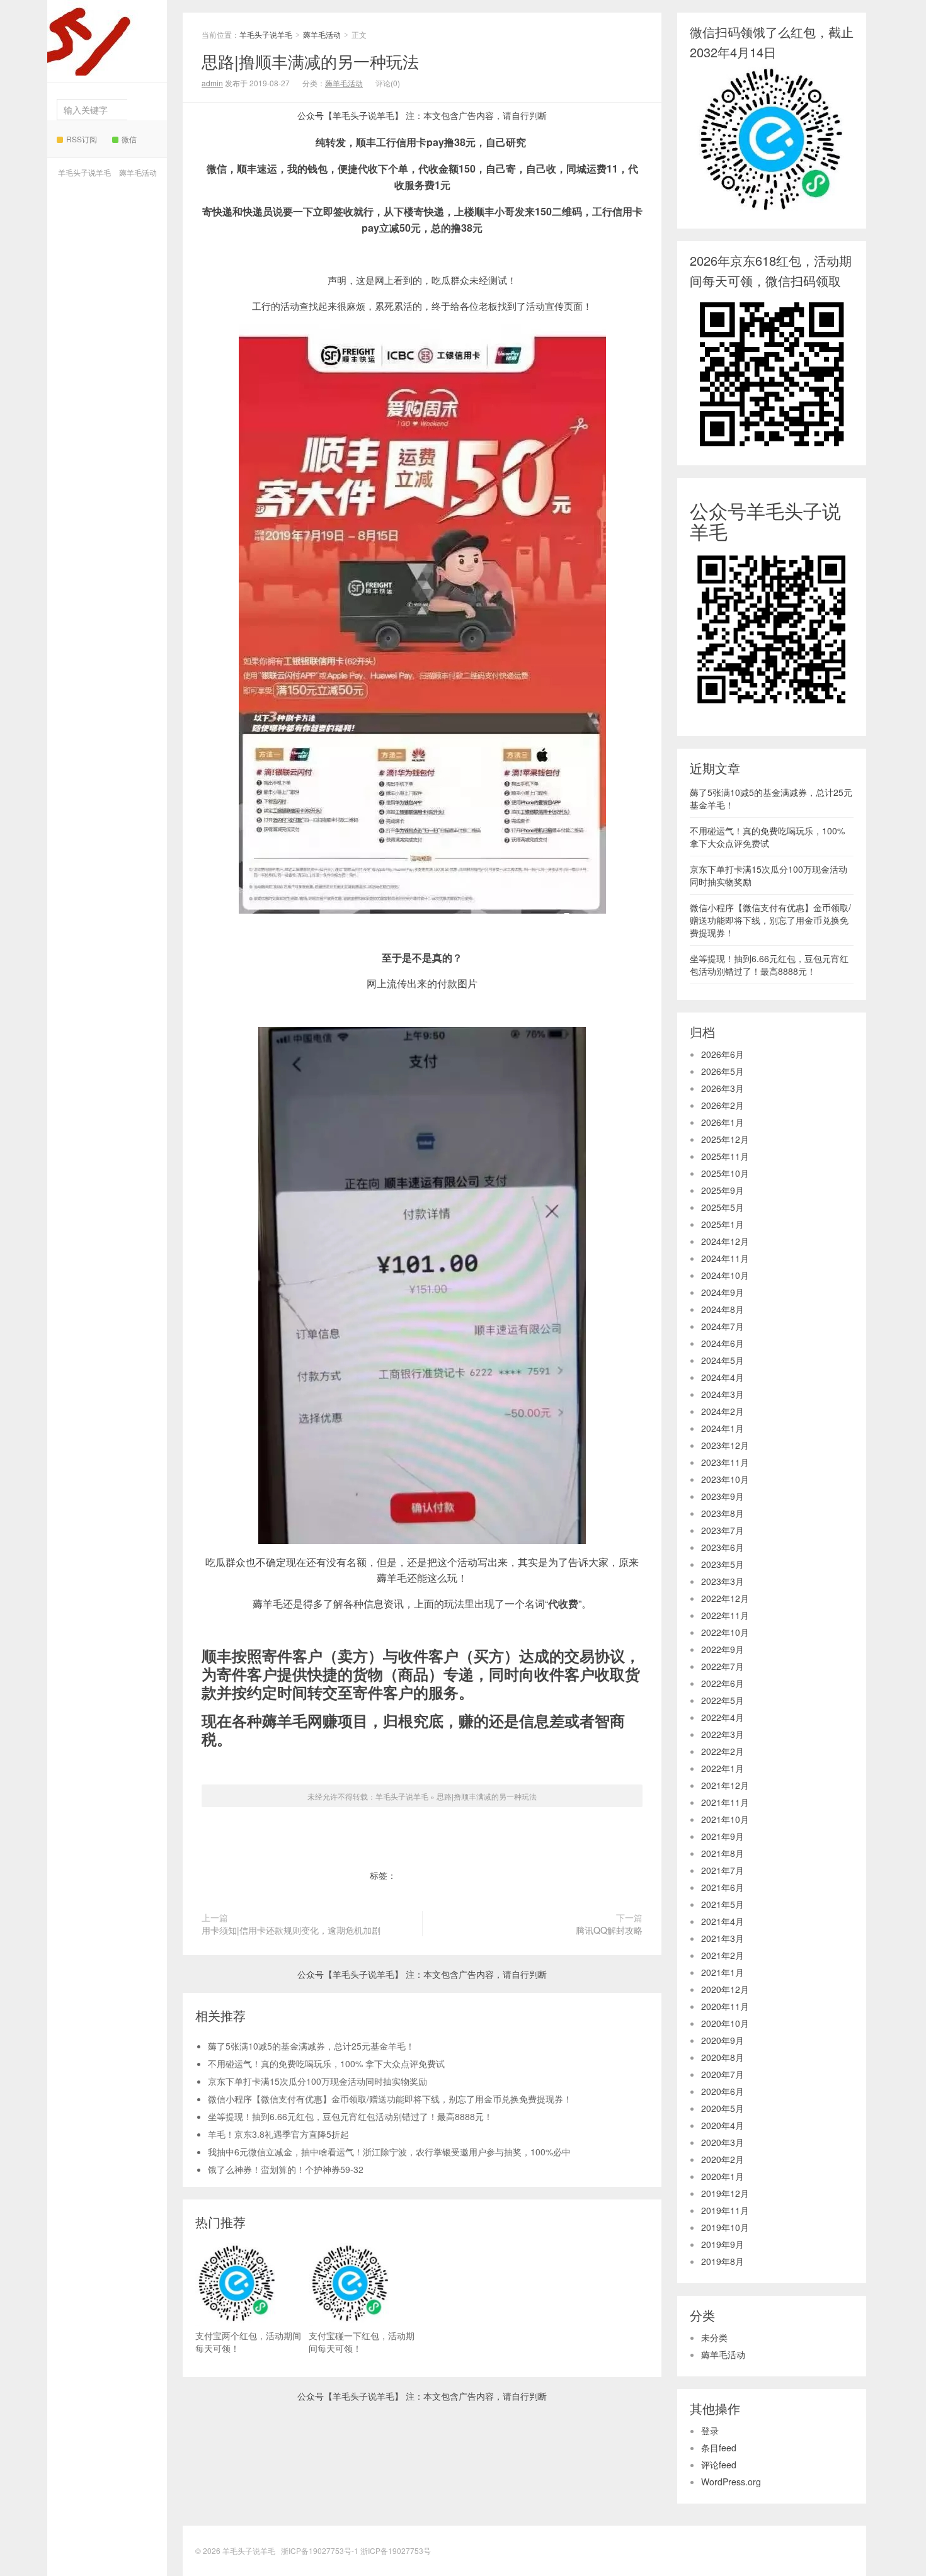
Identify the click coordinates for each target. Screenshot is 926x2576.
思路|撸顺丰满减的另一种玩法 (310, 61)
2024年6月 (723, 1343)
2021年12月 (725, 1785)
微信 (129, 139)
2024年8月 (723, 1309)
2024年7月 (723, 1326)
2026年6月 (723, 1054)
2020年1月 (723, 2176)
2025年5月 (723, 1207)
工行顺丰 (452, 1875)
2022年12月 (725, 1598)
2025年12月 (725, 1139)
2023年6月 (723, 1547)
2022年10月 (725, 1632)
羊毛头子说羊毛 (103, 53)
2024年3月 (723, 1394)
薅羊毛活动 (138, 172)
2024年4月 (723, 1377)
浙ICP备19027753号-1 (321, 2550)
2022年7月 (723, 1666)
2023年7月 (723, 1530)
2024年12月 (725, 1241)
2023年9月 (723, 1496)
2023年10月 (725, 1479)
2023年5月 (723, 1564)
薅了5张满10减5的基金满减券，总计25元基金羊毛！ (311, 2046)
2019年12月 (725, 2193)
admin (212, 83)
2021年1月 (723, 1972)
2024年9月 (723, 1292)
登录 (710, 2431)
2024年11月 (725, 1258)
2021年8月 (723, 1853)
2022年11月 (725, 1615)
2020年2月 (723, 2159)
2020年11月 (725, 2006)
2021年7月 (723, 1870)
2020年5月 (723, 2108)
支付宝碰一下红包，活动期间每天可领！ (362, 2342)
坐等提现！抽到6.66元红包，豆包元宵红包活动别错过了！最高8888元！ (350, 2116)
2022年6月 (723, 1683)
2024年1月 (723, 1428)
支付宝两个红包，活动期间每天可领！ (248, 2342)
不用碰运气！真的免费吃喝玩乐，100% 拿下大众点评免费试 (326, 2063)
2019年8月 (723, 2261)
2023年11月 (725, 1462)
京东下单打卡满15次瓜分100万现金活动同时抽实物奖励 (317, 2081)
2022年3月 (723, 1734)
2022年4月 (723, 1717)
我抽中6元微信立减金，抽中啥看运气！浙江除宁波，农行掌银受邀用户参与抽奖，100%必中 (389, 2152)
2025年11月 (725, 1156)
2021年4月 (723, 1921)
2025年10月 (725, 1173)
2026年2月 (723, 1105)
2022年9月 (723, 1649)
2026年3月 (723, 1088)
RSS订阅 (82, 139)
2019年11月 (725, 2210)
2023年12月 (725, 1445)
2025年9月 (723, 1190)
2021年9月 (723, 1836)
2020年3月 (723, 2142)
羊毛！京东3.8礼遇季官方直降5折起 (278, 2134)
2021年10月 (725, 1819)
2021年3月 (723, 1938)
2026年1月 (723, 1122)
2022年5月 (723, 1700)
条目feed (719, 2448)
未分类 (714, 2337)
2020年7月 (723, 2074)
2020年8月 (723, 2057)
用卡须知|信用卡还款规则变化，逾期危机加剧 (291, 1930)
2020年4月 (723, 2125)
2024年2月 (723, 1411)
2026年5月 (723, 1071)
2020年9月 (723, 2040)
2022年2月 (723, 1751)
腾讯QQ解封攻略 (609, 1930)
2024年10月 (725, 1275)
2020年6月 (723, 2091)
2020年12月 (725, 1989)
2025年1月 (723, 1224)
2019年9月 (723, 2244)
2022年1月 (723, 1768)
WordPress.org (731, 2482)
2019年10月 (725, 2227)
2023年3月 (723, 1581)
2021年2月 (723, 1955)
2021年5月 (723, 1904)
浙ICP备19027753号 (396, 2550)
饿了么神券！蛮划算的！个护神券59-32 (286, 2169)
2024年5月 (723, 1360)
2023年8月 (723, 1513)
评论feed (719, 2465)
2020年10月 (725, 2023)
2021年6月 (723, 1887)
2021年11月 (725, 1802)
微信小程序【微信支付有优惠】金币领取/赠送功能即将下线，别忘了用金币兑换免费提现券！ (390, 2099)
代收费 (413, 1875)
